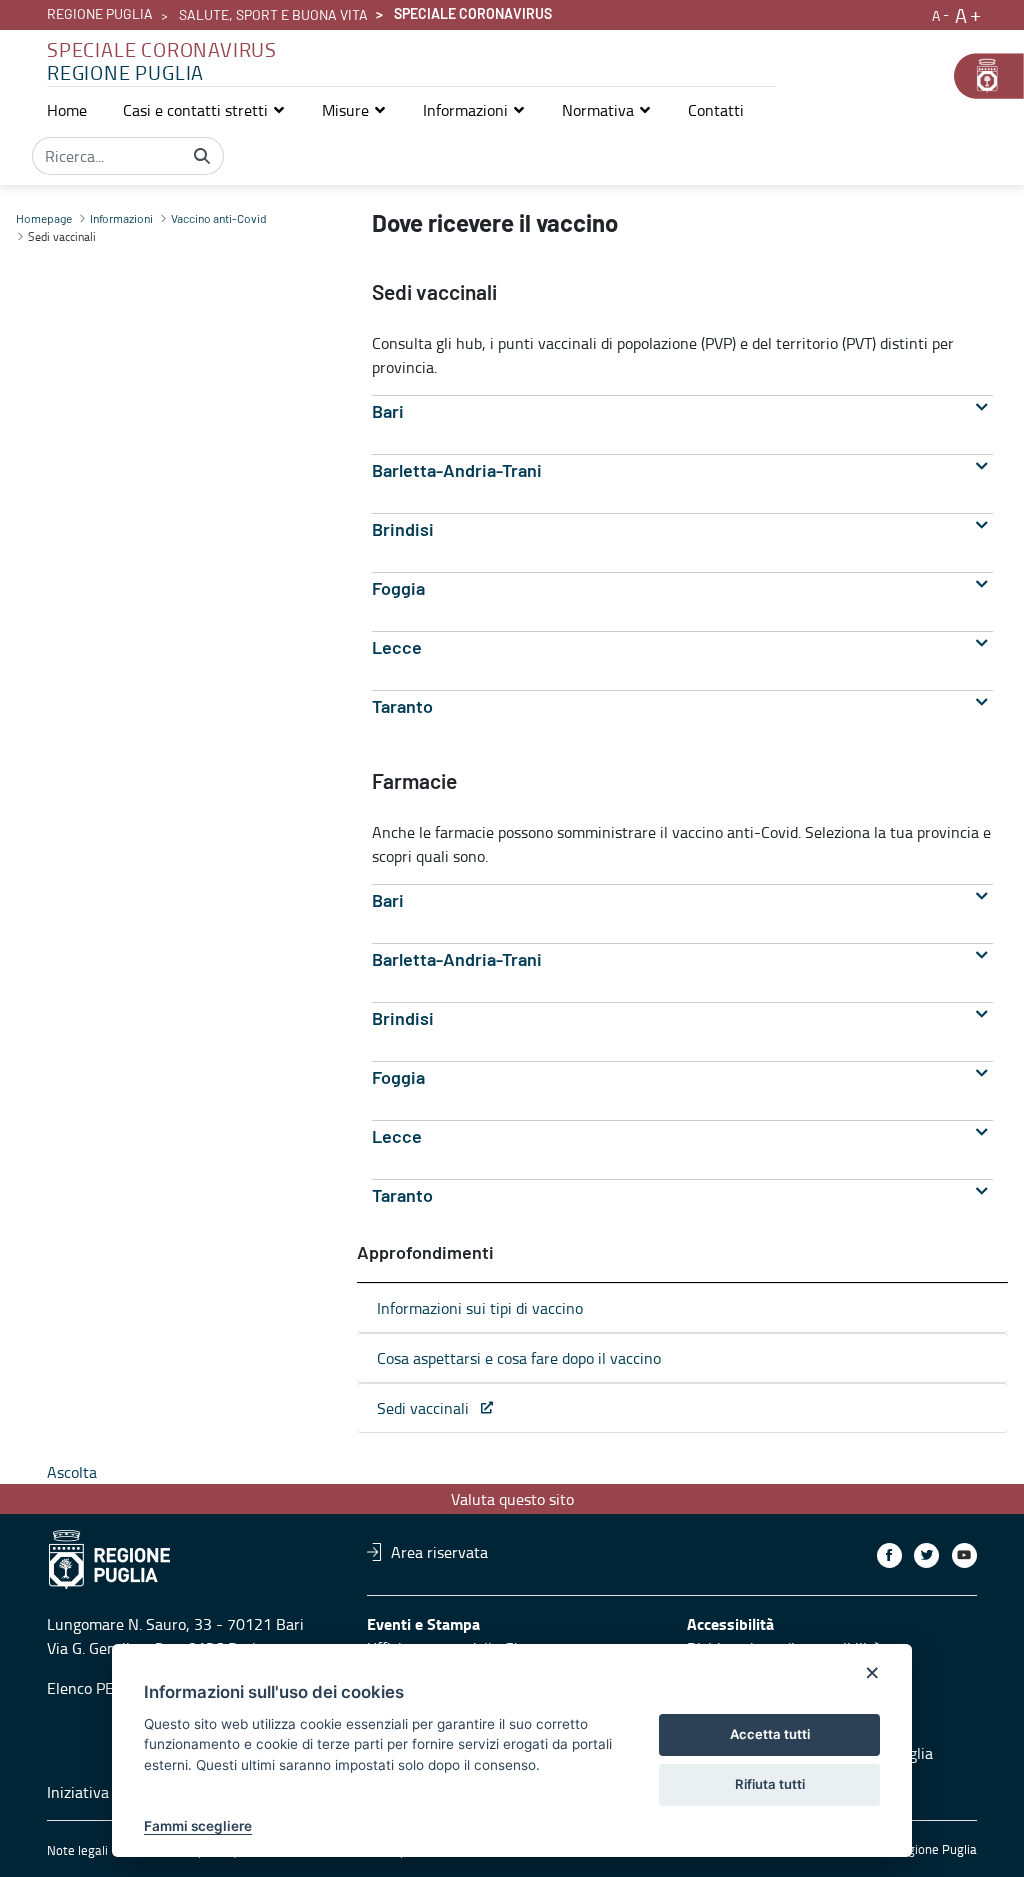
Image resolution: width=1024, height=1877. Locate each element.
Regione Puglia (100, 15)
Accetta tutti (770, 1734)
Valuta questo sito (512, 1499)
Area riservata (439, 1552)
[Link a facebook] (889, 1555)
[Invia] (202, 156)
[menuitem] (67, 110)
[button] (204, 110)
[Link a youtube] (964, 1555)
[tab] (682, 412)
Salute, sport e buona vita (273, 16)
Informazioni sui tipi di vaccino (480, 1308)
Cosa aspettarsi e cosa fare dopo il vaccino (519, 1358)
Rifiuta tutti (770, 1784)
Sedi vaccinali (429, 1408)
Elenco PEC (85, 1688)
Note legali (77, 1850)
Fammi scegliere (198, 1826)
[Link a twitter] (926, 1555)
